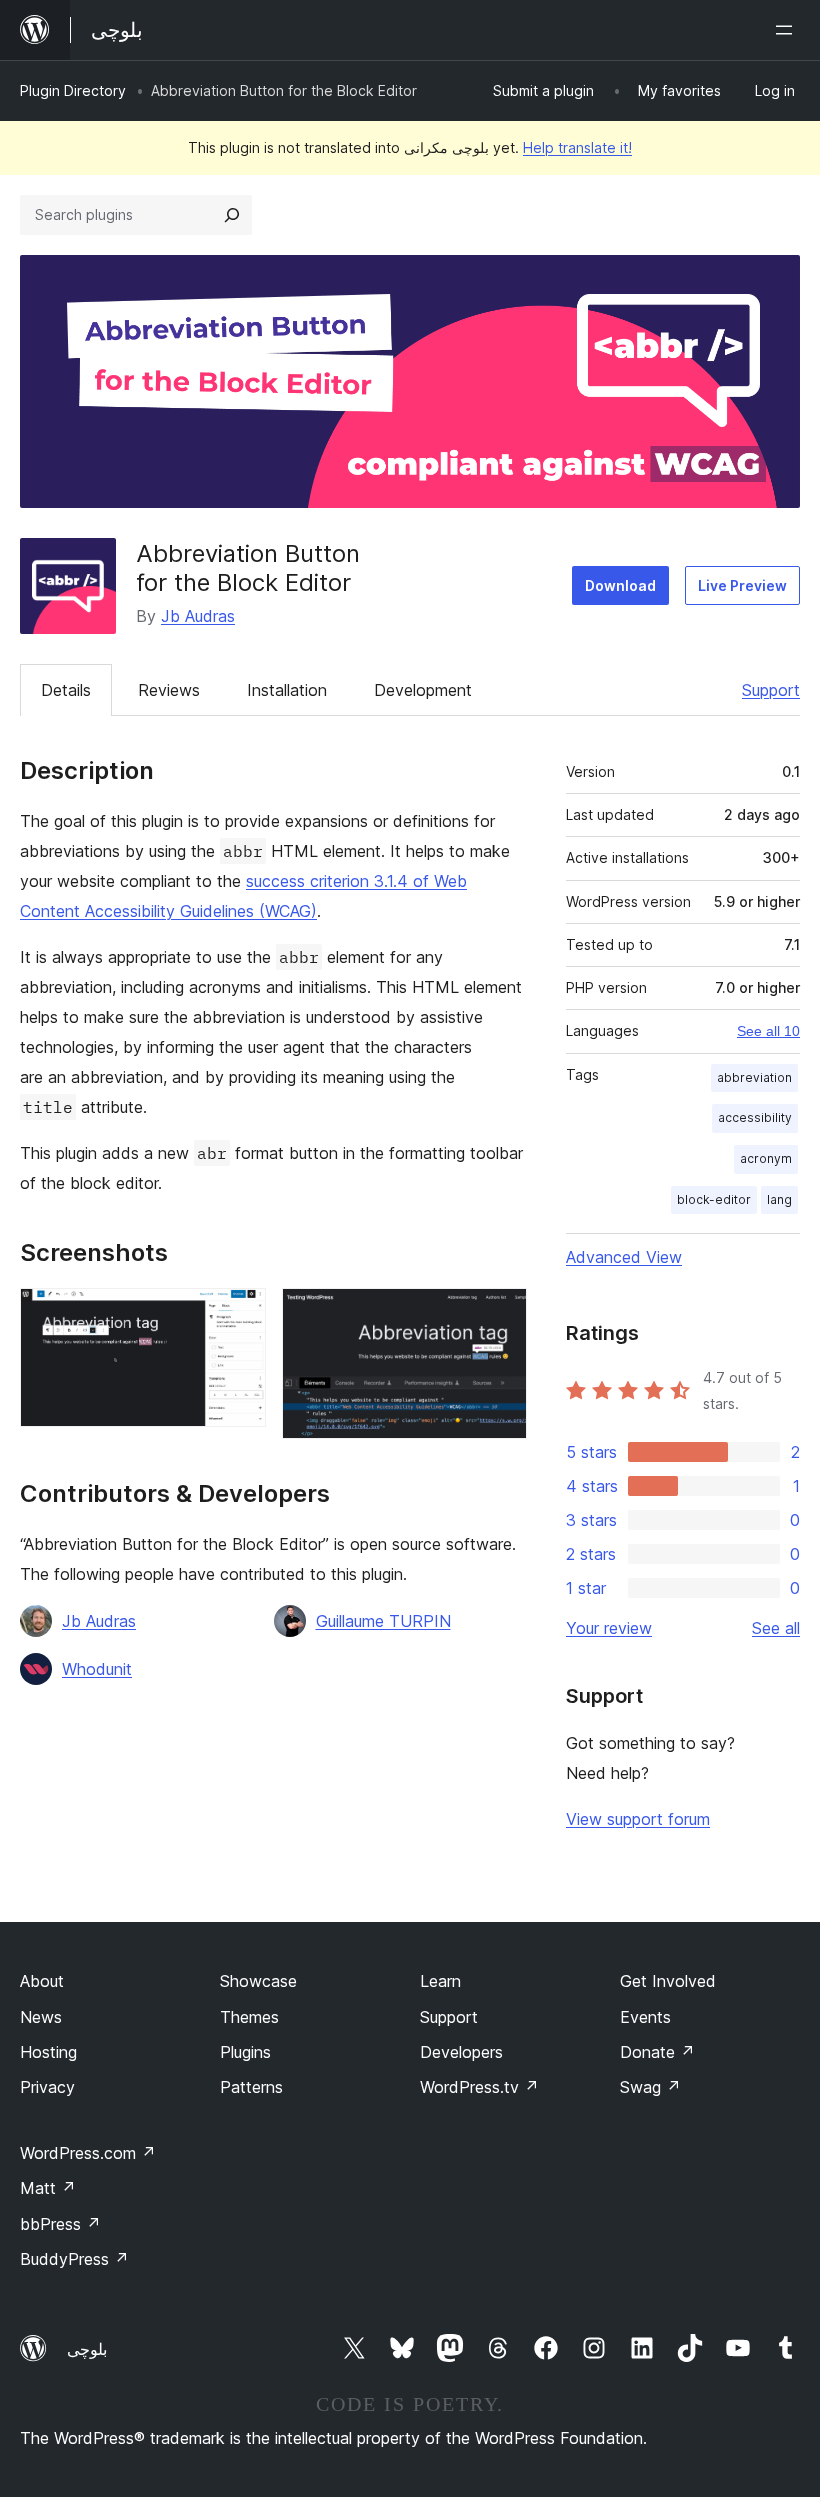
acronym (766, 1158)
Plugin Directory (73, 90)
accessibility (755, 1117)
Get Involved (668, 1981)
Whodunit (97, 1669)
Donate (657, 2052)
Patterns (251, 2087)
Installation (287, 690)
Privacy (47, 2087)
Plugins (245, 2052)
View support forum (638, 1819)
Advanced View (624, 1257)
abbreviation (754, 1077)
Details (66, 690)
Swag (650, 2087)
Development (423, 690)
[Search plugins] (232, 215)
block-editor (714, 1199)
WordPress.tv (479, 2087)
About (42, 1981)
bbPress (60, 2224)
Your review (609, 1628)
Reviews (169, 690)
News (41, 2017)
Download (620, 585)
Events (645, 2017)
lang (779, 1199)
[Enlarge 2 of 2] (500, 1315)
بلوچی (87, 2349)
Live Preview (742, 585)
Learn (440, 1981)
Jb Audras (198, 616)
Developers (461, 2052)
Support (771, 690)
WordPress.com (88, 2153)
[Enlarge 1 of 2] (239, 1315)
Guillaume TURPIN (383, 1621)
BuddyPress (74, 2259)
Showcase (258, 1981)
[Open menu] (788, 30)
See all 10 (768, 1031)
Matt (48, 2188)
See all (776, 1628)
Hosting (48, 2052)
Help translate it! (577, 147)
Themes (249, 2017)
